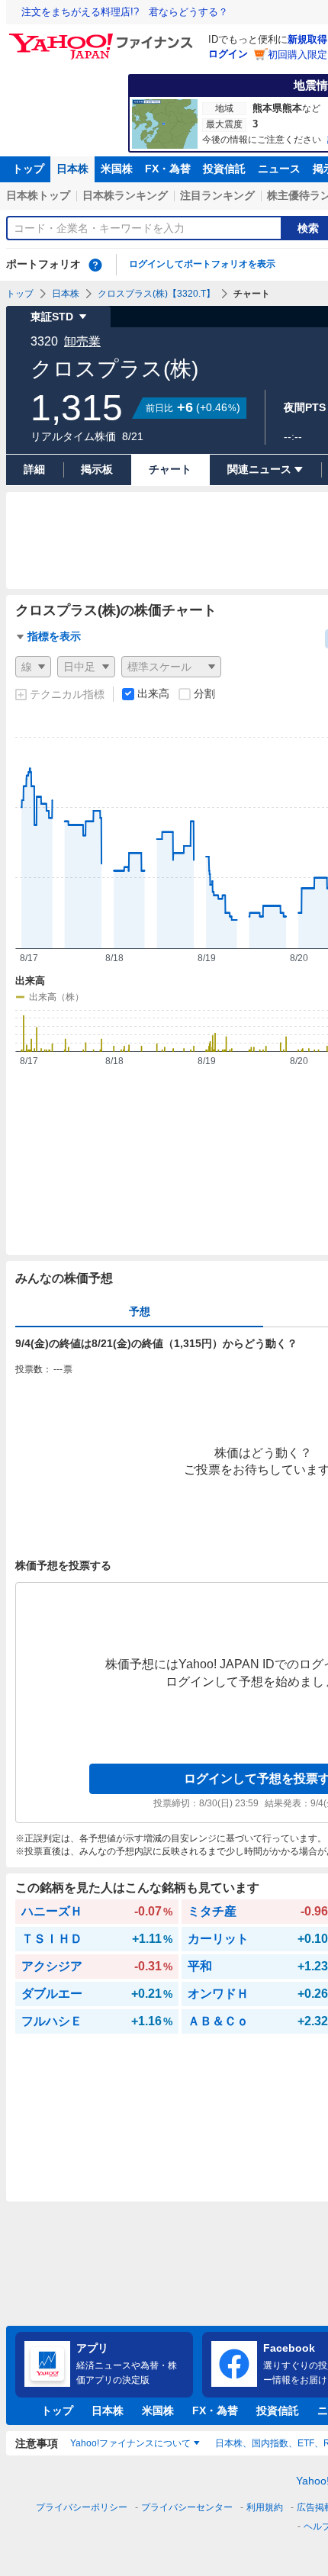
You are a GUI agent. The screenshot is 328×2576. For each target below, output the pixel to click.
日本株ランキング (125, 195)
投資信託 (224, 169)
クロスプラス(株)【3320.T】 (156, 294)
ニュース (279, 169)
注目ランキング (217, 195)
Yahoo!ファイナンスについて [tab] (130, 2443)
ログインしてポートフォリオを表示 (202, 264)
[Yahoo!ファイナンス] (103, 37)
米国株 (117, 169)
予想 (140, 1311)
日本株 (72, 169)
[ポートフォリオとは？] (95, 265)
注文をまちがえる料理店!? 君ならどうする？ (125, 12)
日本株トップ (38, 195)
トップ (28, 169)
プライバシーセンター (187, 2507)
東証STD (52, 317)
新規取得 (307, 39)
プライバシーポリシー (82, 2507)
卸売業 (82, 341)
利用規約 (265, 2507)
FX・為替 (168, 169)
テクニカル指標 (67, 694)
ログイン (228, 54)
